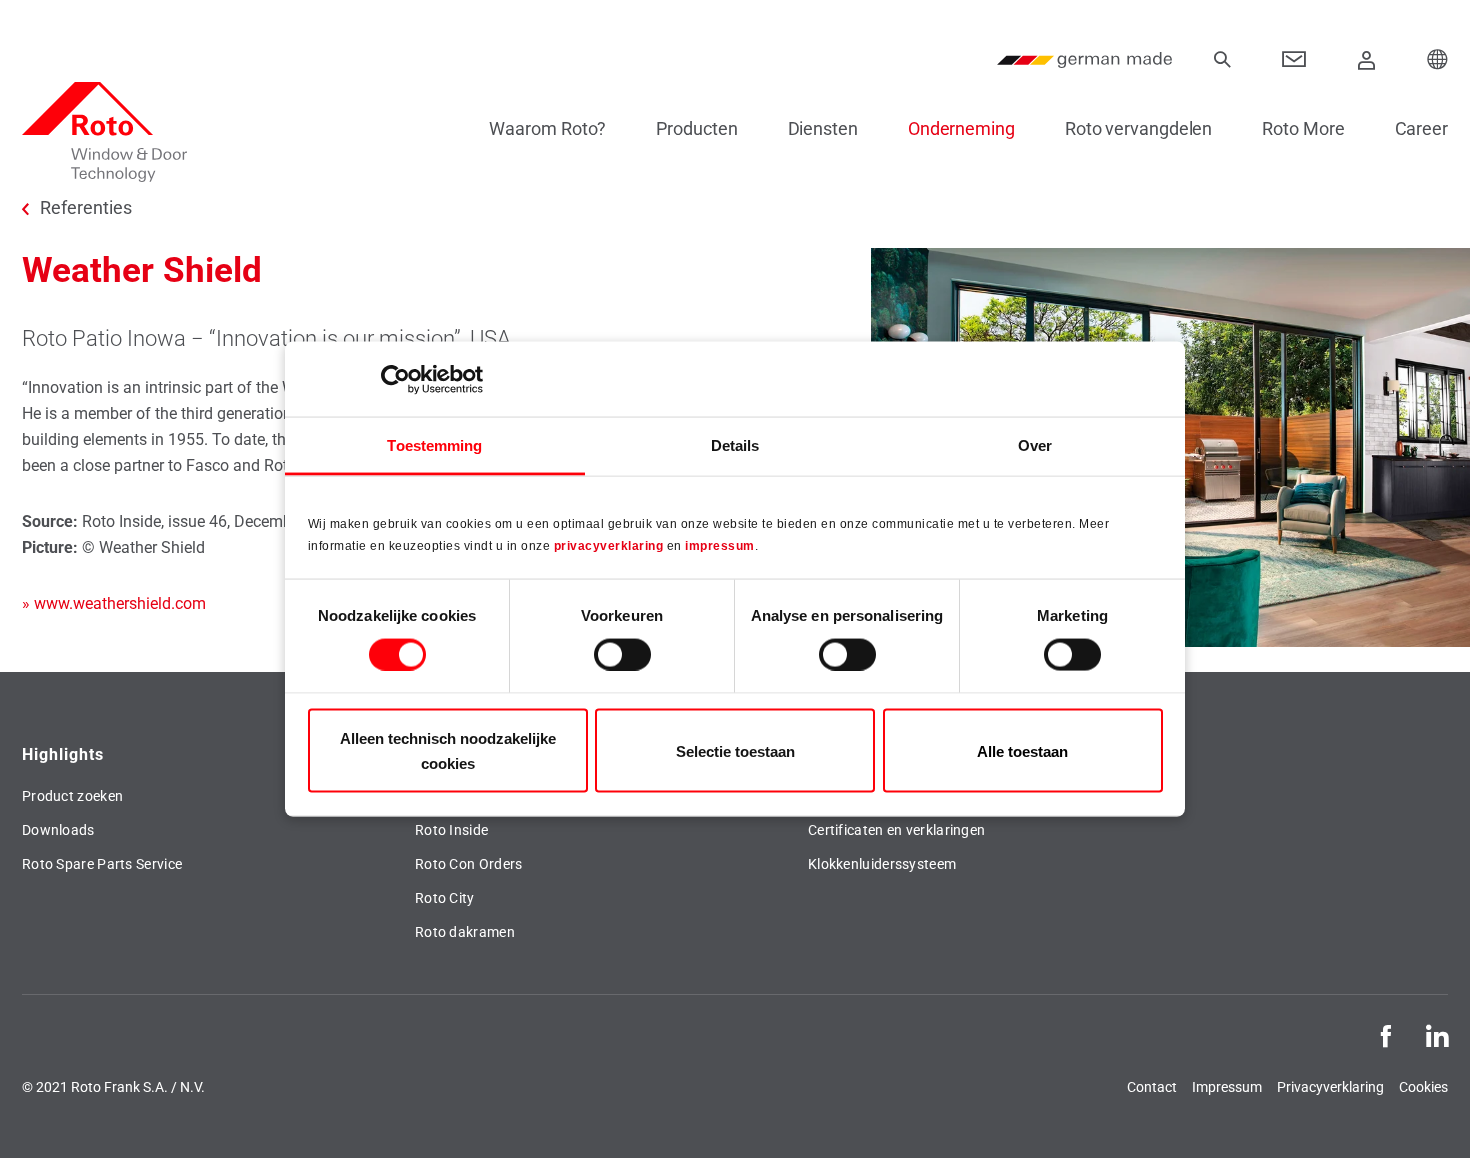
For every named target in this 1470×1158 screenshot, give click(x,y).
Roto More (1303, 128)
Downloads (58, 830)
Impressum (1227, 1087)
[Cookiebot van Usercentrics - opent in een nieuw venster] (395, 379)
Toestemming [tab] (434, 445)
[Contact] (1294, 60)
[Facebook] (1386, 1034)
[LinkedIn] (1437, 1034)
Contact (1152, 1087)
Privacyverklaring (1330, 1087)
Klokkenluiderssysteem (882, 864)
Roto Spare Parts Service (102, 864)
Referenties (86, 208)
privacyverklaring (609, 545)
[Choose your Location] (1438, 60)
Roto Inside (451, 830)
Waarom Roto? (547, 128)
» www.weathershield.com (114, 603)
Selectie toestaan (735, 750)
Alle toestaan (1022, 750)
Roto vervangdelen (1138, 128)
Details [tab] (735, 445)
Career (1421, 128)
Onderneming (961, 128)
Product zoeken (72, 796)
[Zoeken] (1222, 60)
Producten (696, 128)
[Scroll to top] (1427, 1115)
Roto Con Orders (469, 864)
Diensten (823, 128)
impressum (720, 545)
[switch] (622, 654)
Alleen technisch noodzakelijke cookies (448, 751)
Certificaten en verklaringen (896, 830)
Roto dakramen (465, 932)
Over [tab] (1035, 445)
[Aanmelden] (1367, 60)
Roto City (445, 898)
